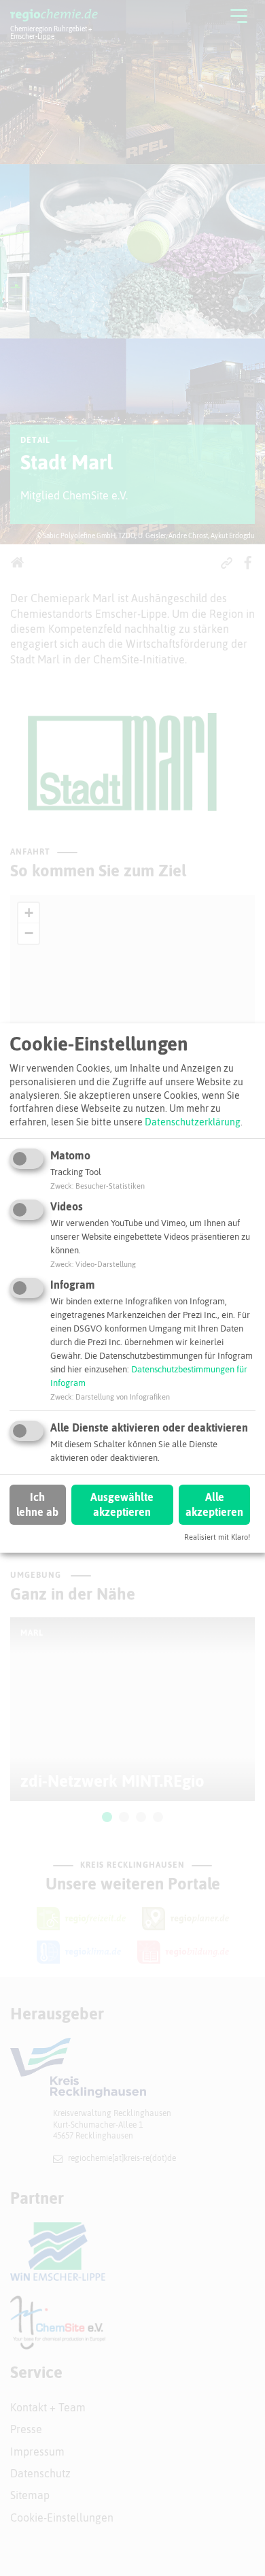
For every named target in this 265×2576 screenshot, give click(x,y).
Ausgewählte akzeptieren (122, 1504)
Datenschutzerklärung (193, 1122)
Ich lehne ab (37, 1504)
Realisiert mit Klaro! (217, 1537)
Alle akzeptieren (214, 1504)
